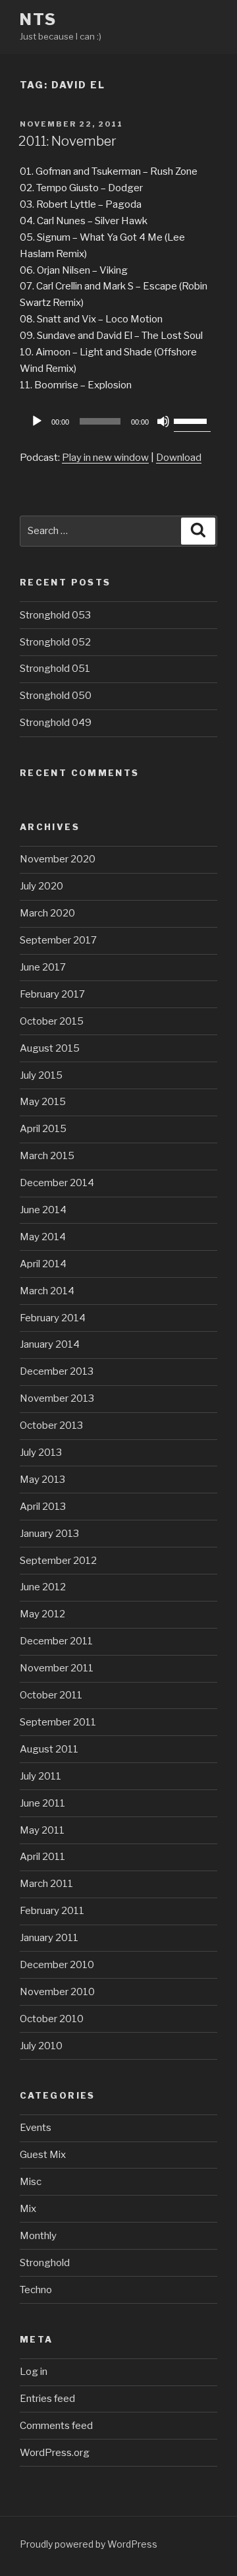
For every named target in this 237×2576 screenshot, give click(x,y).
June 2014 (43, 1210)
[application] (118, 421)
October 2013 (51, 1425)
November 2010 (57, 1992)
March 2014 (47, 1291)
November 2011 (57, 1668)
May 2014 (43, 1237)
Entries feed (47, 2399)
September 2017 (58, 940)
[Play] (37, 421)
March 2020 (47, 913)
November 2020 (58, 859)
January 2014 (50, 1344)
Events (36, 2128)
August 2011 (49, 1749)
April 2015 (43, 1129)
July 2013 (41, 1453)
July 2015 (41, 1075)
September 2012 (58, 1561)
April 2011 (42, 1857)
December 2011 (56, 1641)
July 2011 (40, 1776)
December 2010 (57, 1965)
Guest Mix (43, 2155)
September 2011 (58, 1722)
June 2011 (42, 1803)
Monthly (38, 2236)
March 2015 (47, 1156)
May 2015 (43, 1102)
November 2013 (57, 1398)
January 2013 (49, 1534)
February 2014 (53, 1318)
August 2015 (50, 1048)
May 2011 (42, 1830)
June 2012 (43, 1587)
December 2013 (57, 1371)
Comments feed (56, 2426)
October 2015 (52, 1021)
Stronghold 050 (56, 696)
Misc (31, 2182)
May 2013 (42, 1480)
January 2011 (49, 1938)
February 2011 (52, 1911)
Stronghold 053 (55, 615)
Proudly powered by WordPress (89, 2544)
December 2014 (57, 1183)
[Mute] (163, 421)
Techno (36, 2290)
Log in (34, 2372)
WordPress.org (55, 2453)
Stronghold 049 (56, 723)
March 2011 (46, 1884)
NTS (38, 19)
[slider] (192, 420)
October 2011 (51, 1695)
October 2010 (52, 2019)
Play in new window (105, 458)
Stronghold (45, 2263)
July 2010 (41, 2046)
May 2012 (42, 1614)
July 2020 (41, 886)
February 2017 (52, 994)
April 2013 (43, 1507)
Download (179, 458)
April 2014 (43, 1264)
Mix (28, 2209)
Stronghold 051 (55, 669)
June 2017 (43, 967)
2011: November (67, 141)
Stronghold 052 (55, 642)
